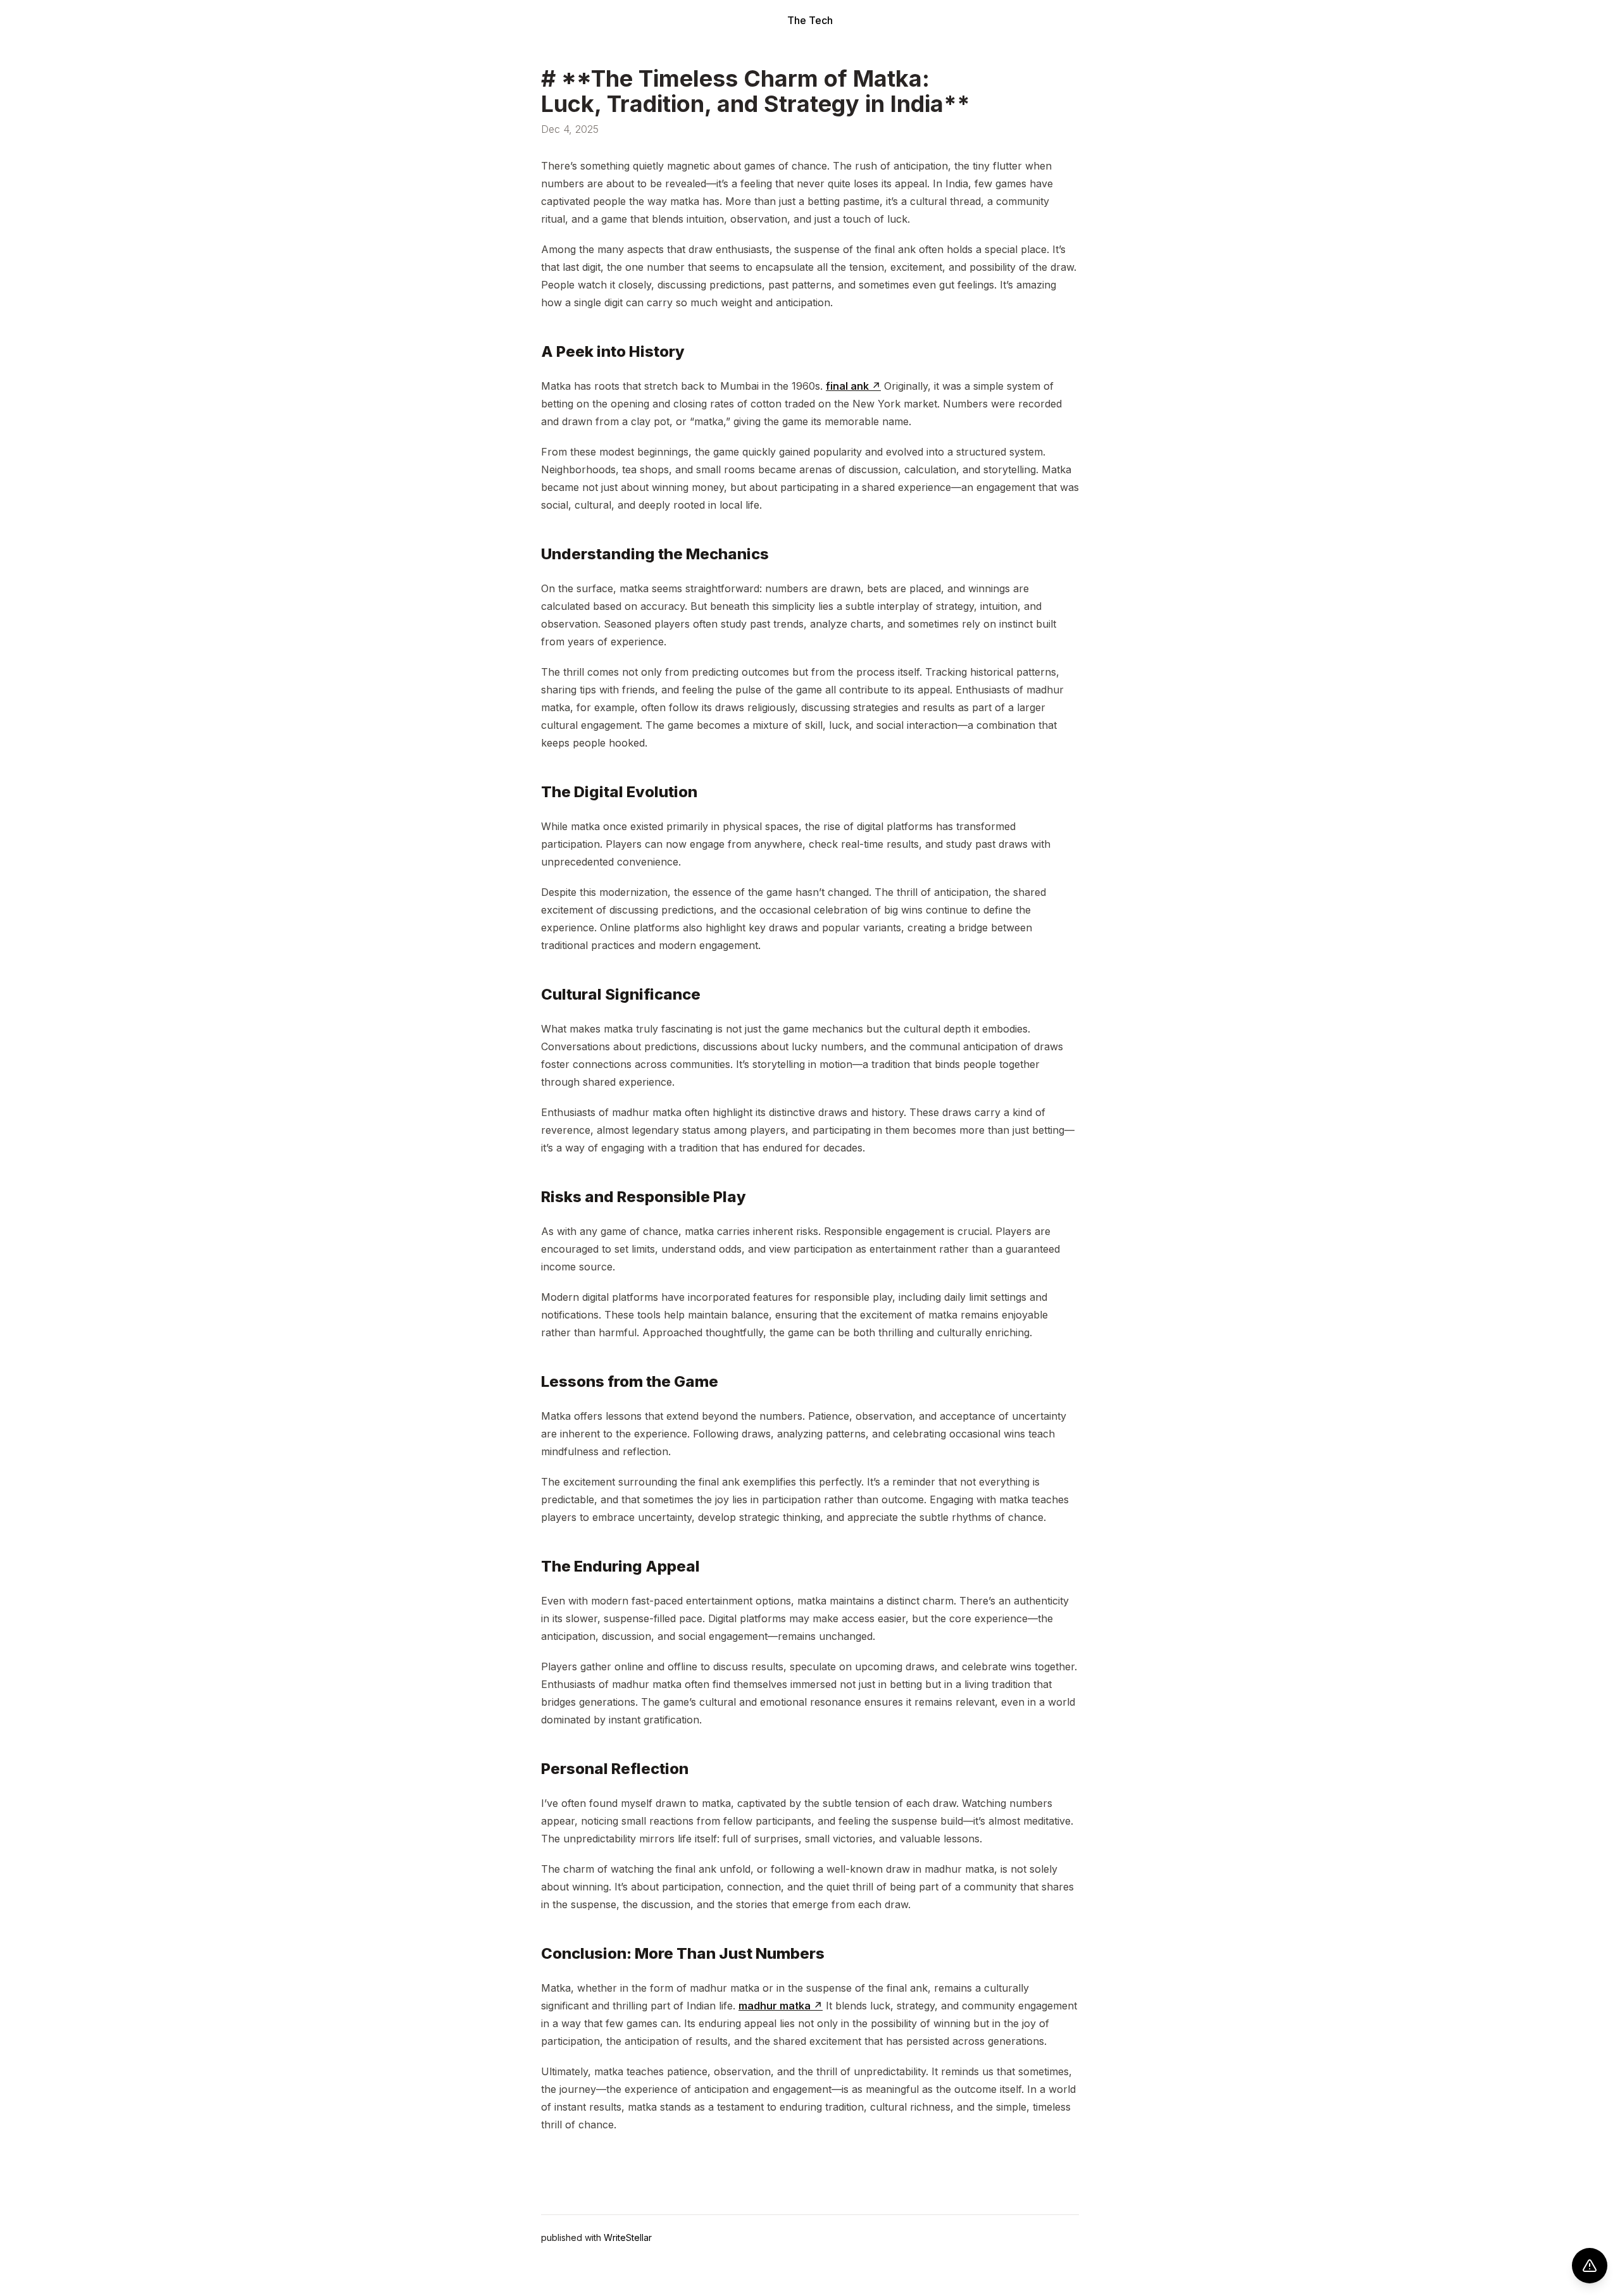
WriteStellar (628, 2237)
